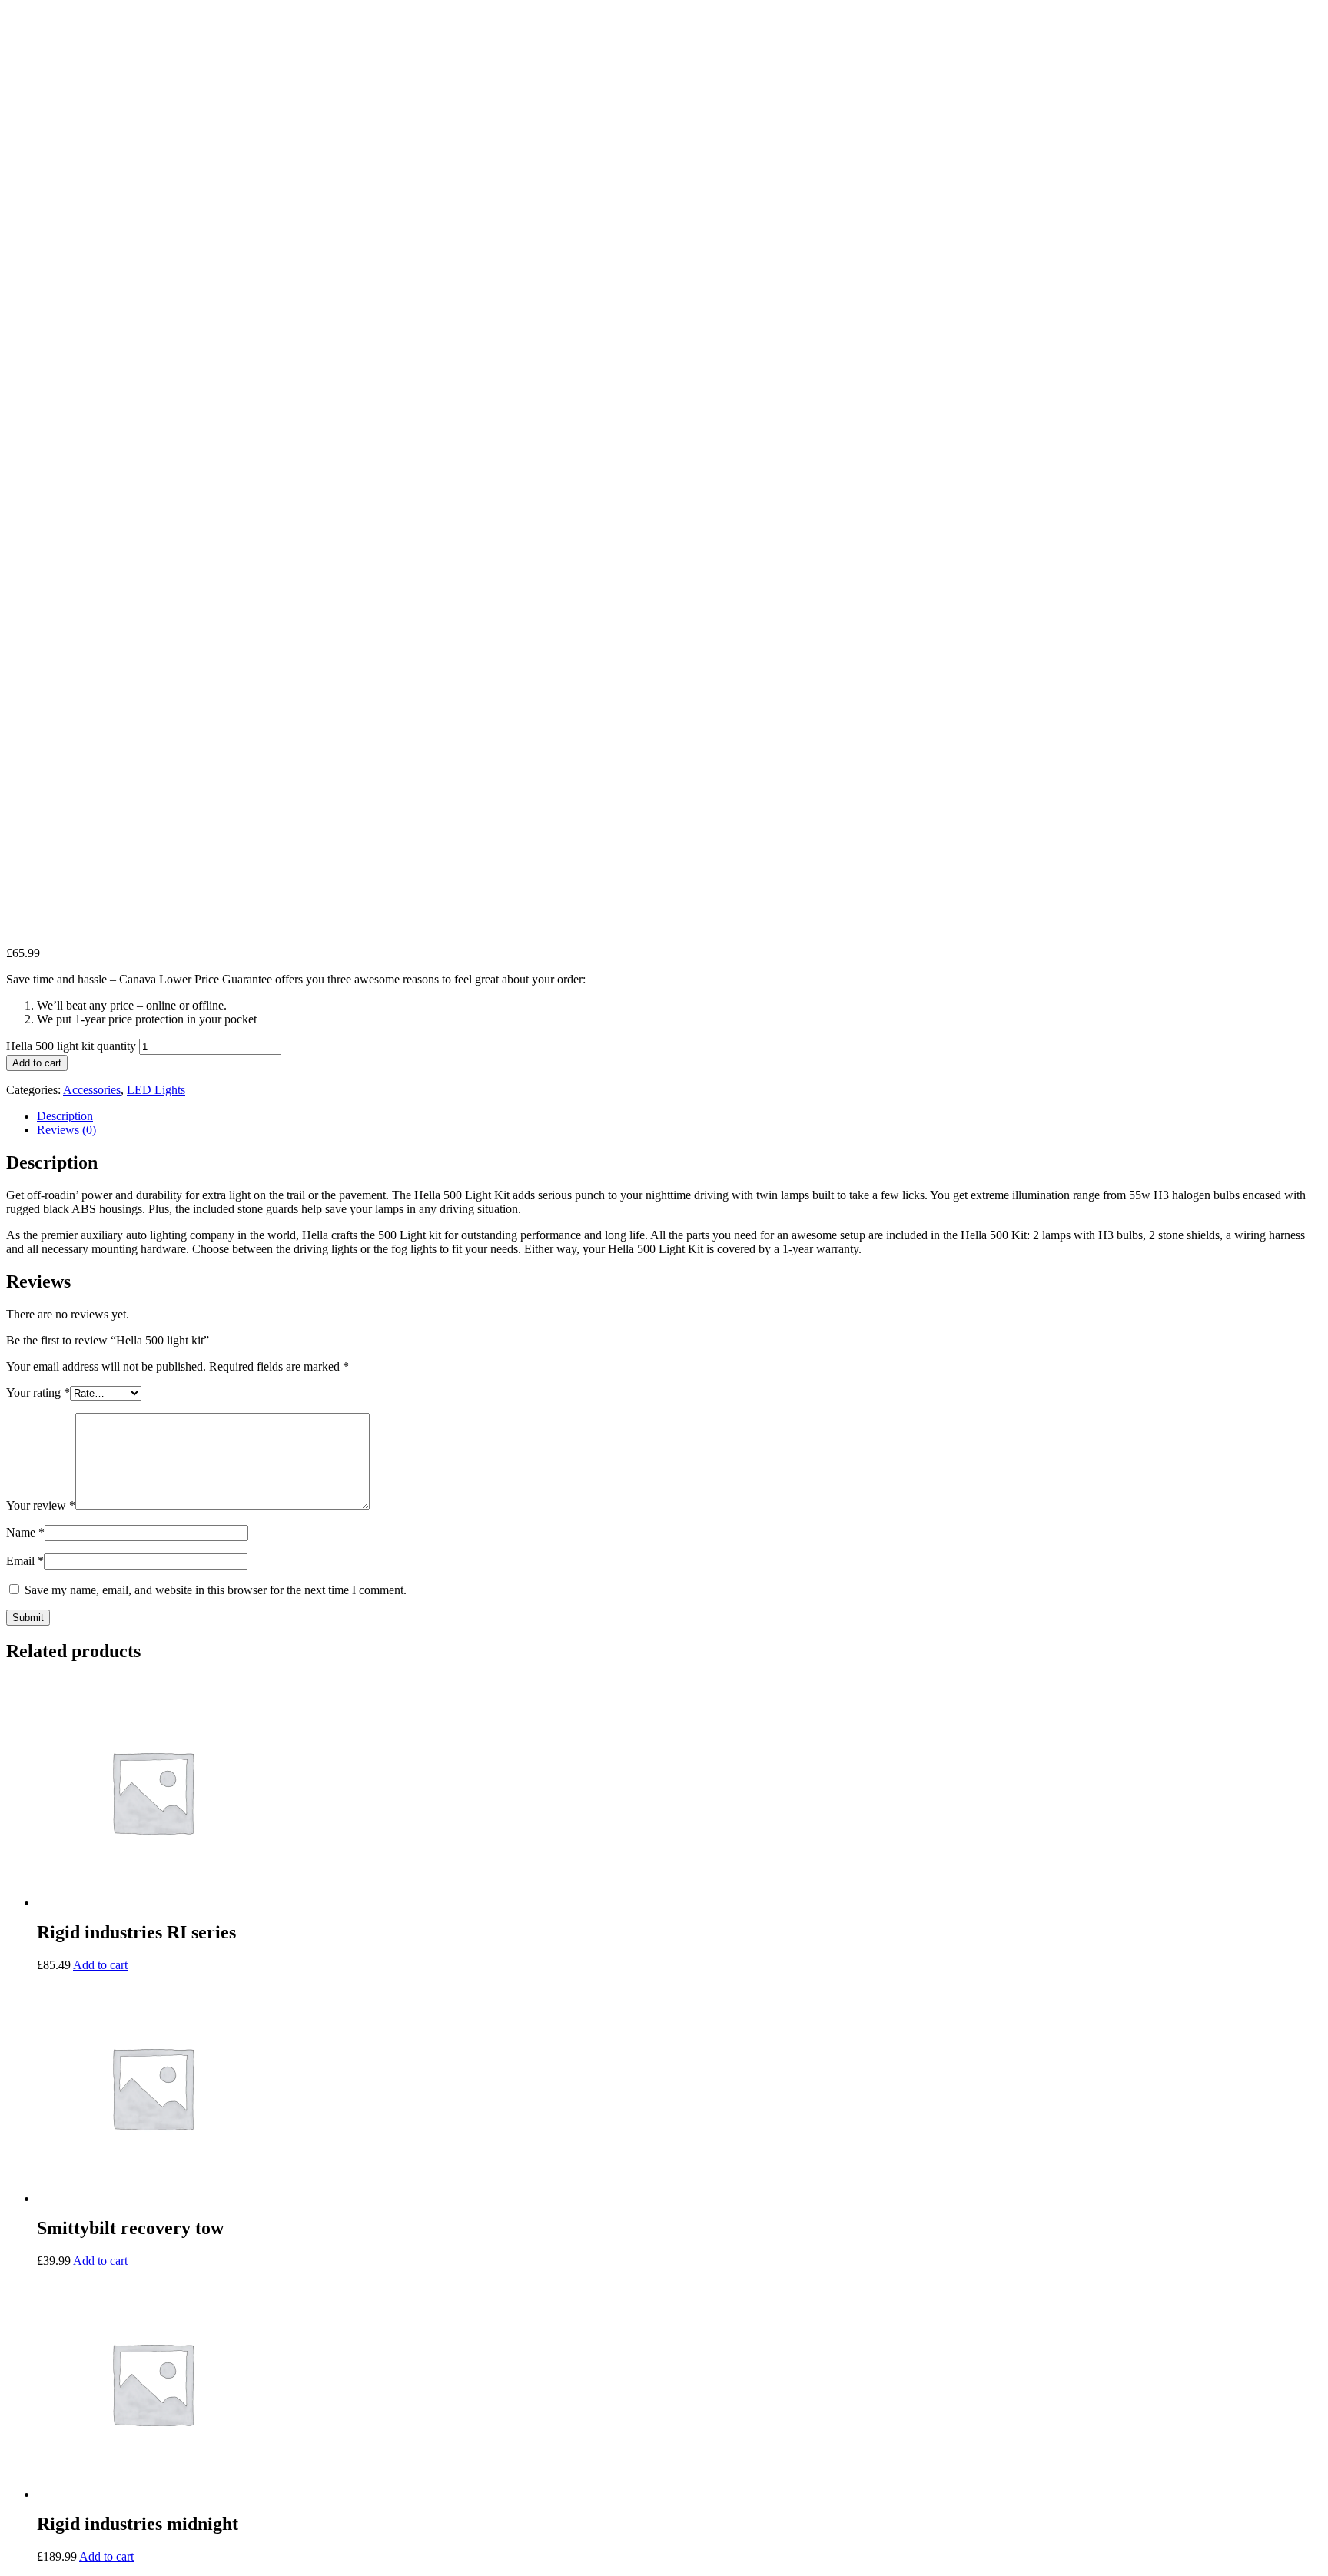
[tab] (679, 1116)
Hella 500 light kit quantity (71, 1046)
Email (25, 1561)
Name (25, 1532)
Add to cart (37, 1063)
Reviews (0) (66, 1130)
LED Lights (156, 1090)
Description (65, 1116)
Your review (41, 1505)
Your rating (38, 1392)
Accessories (92, 1090)
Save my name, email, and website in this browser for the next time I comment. (216, 1590)
